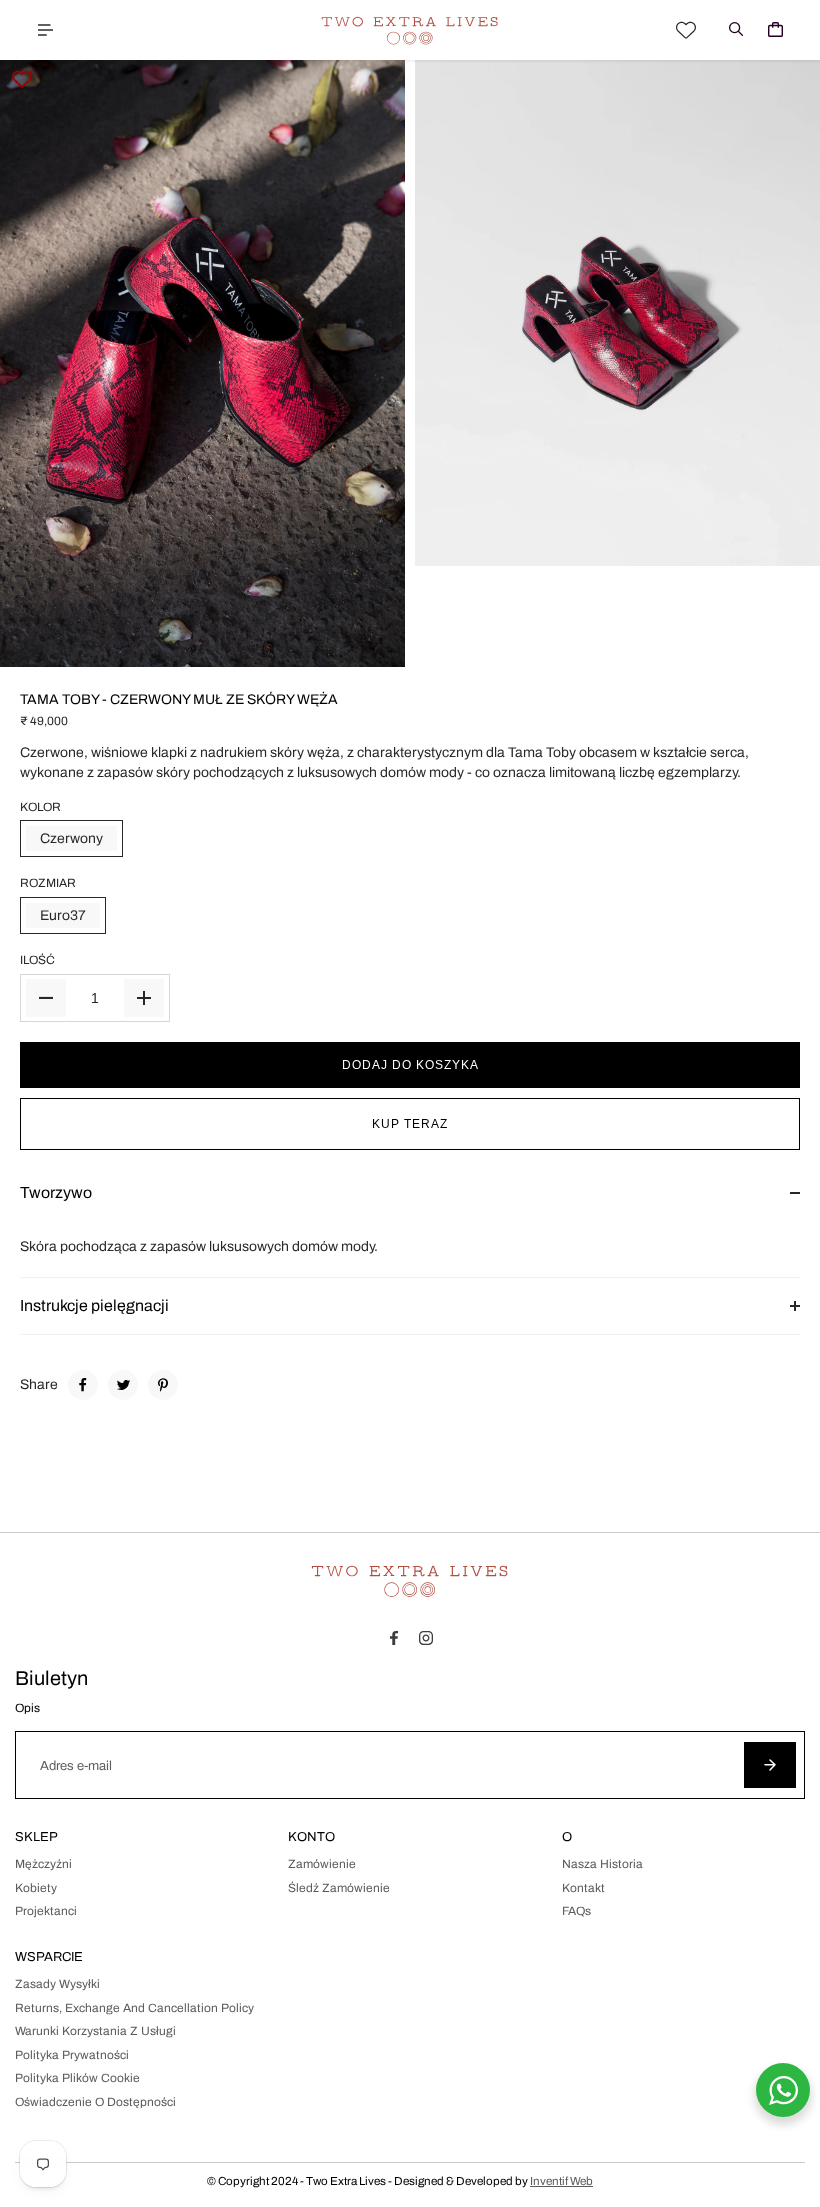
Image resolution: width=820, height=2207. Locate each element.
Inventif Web (561, 2181)
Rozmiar (48, 883)
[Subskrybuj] (770, 1765)
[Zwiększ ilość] (144, 998)
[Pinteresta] (163, 1385)
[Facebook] (83, 1385)
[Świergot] (123, 1385)
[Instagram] (426, 1638)
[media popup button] (368, 645)
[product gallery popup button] (783, 544)
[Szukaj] (736, 30)
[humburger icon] (45, 30)
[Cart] (775, 30)
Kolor (40, 807)
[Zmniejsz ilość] (46, 998)
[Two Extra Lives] (410, 30)
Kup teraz (410, 1124)
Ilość (37, 960)
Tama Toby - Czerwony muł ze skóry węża (179, 699)
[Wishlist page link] (686, 30)
